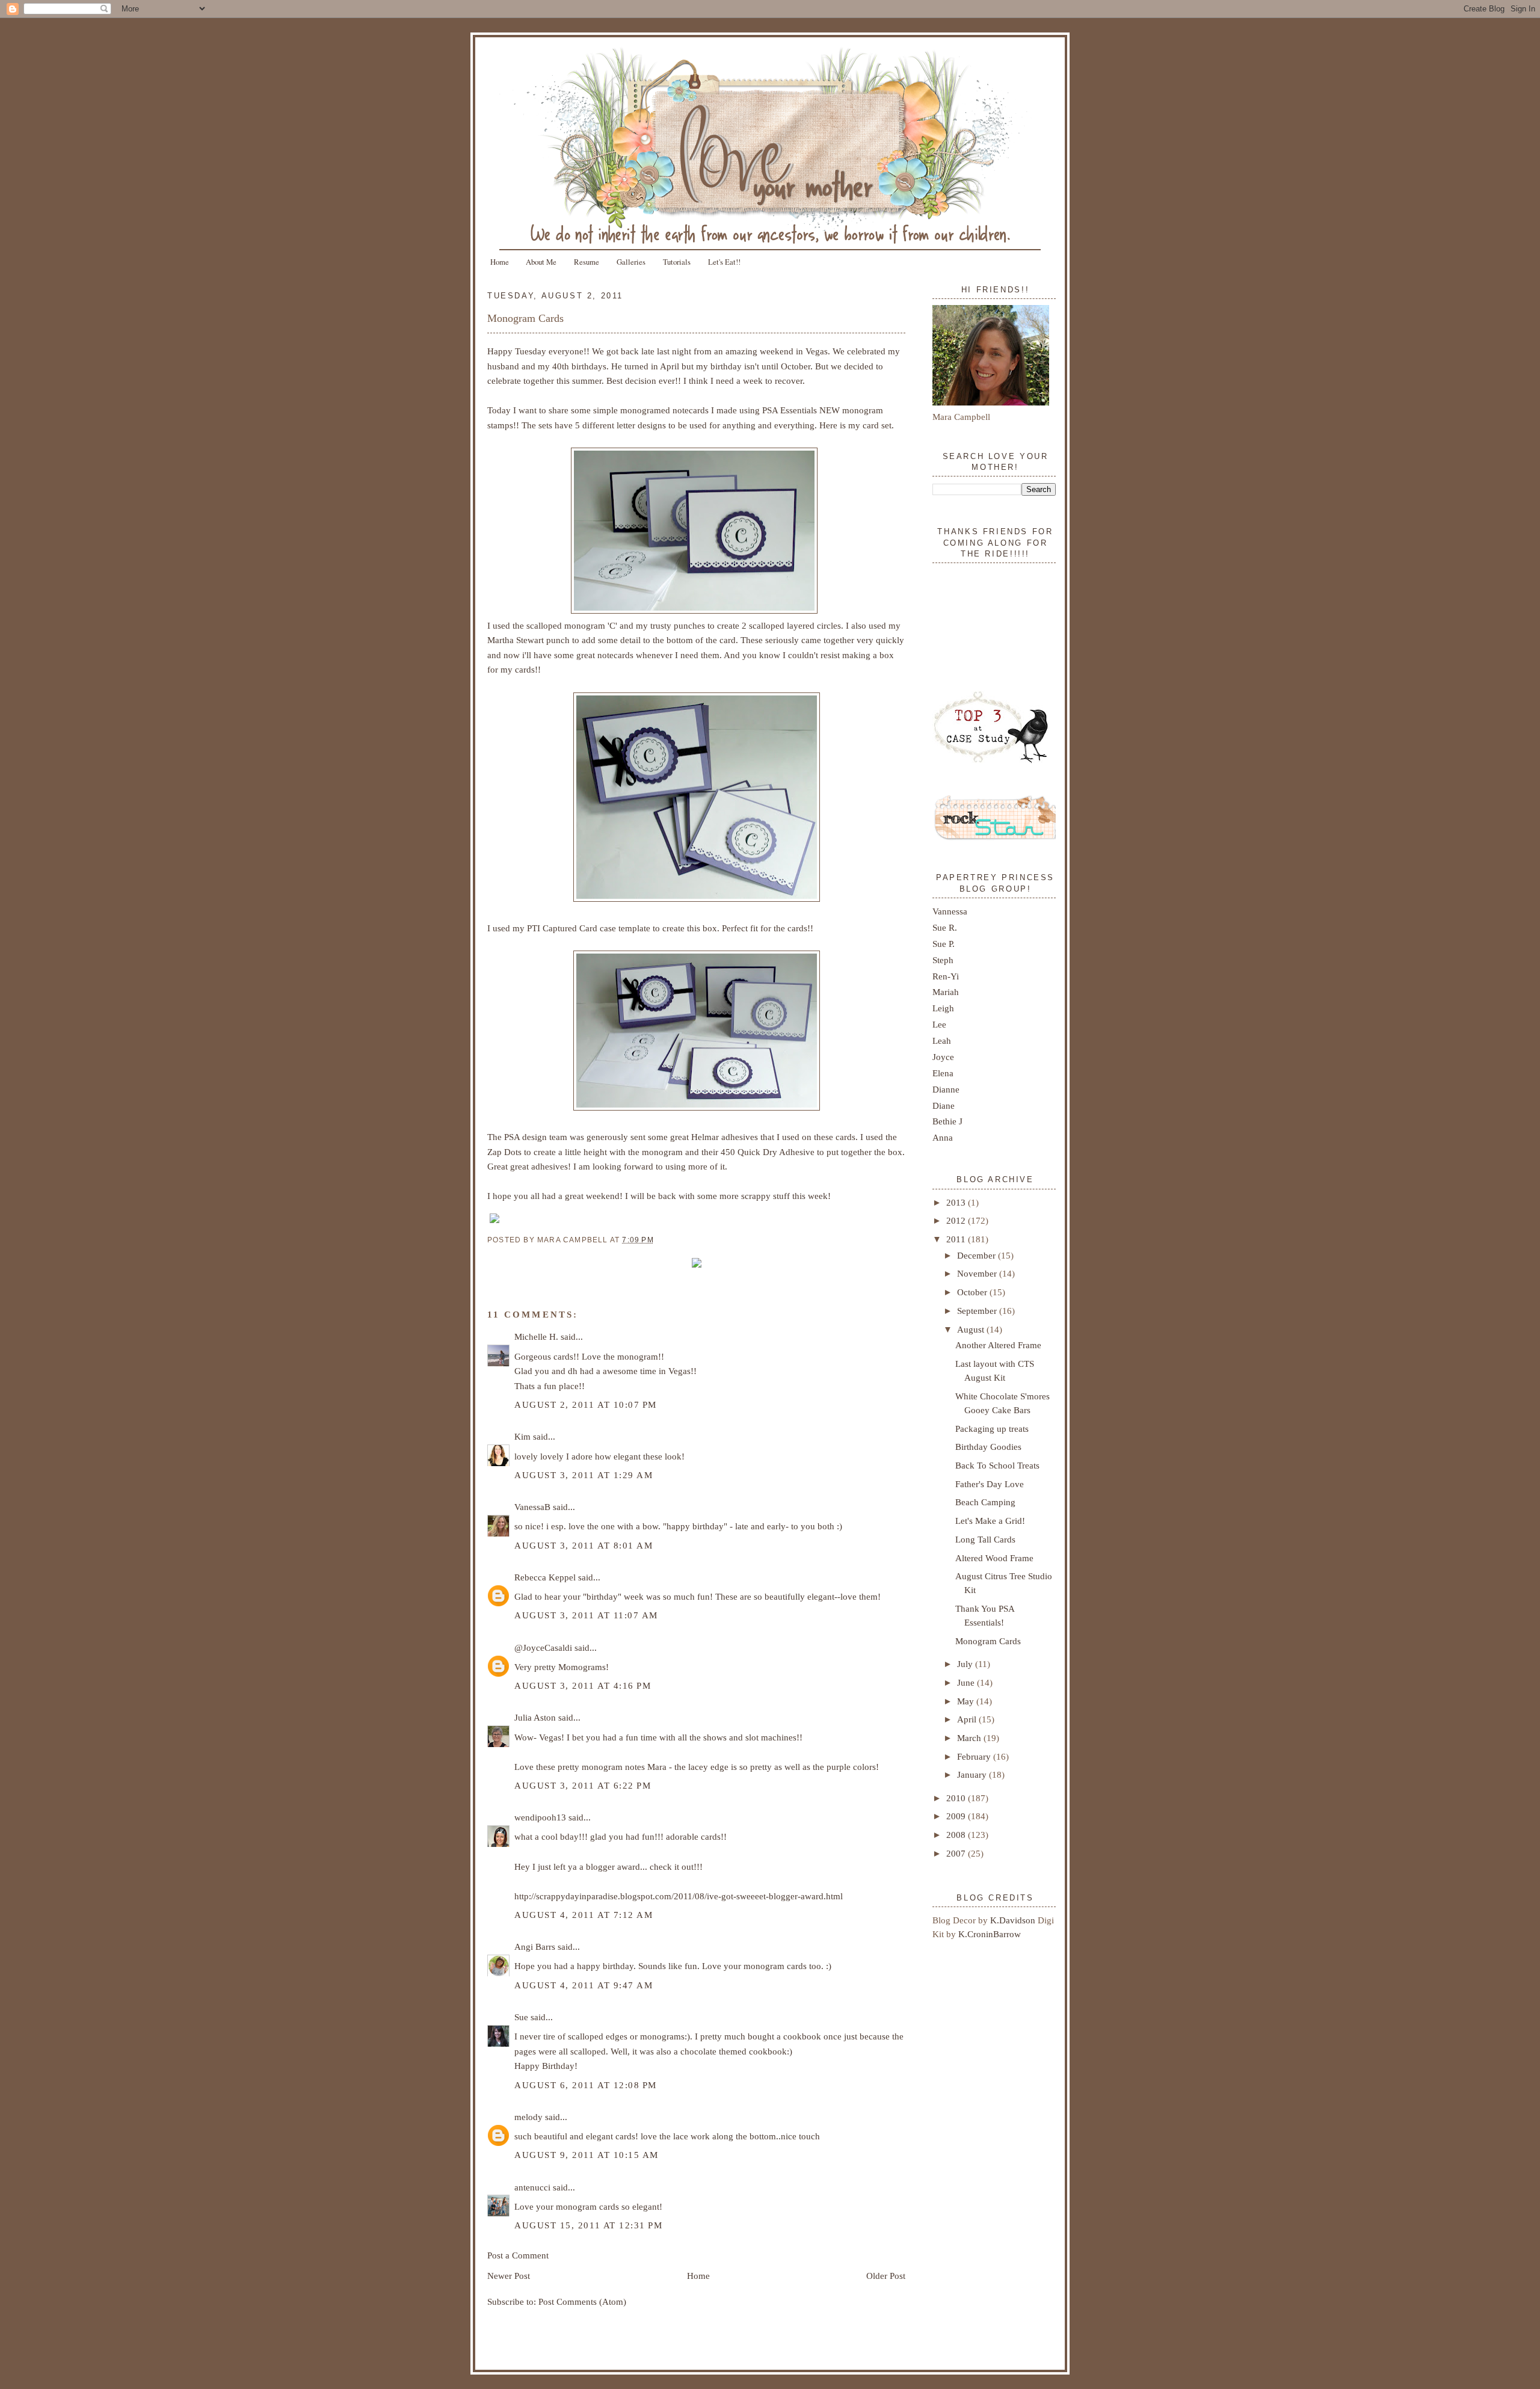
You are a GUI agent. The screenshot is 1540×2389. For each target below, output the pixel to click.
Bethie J (947, 1121)
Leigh (943, 1008)
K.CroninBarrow (990, 1934)
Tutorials (677, 262)
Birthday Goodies (988, 1447)
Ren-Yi (946, 976)
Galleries (631, 262)
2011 (957, 1239)
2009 (957, 1816)
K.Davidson (1014, 1920)
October (973, 1292)
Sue (521, 2017)
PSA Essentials (790, 410)
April (968, 1719)
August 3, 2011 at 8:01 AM (584, 1545)
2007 (957, 1853)
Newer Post (509, 2276)
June (967, 1682)
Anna (943, 1137)
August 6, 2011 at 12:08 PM (586, 2085)
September (978, 1311)
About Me (541, 262)
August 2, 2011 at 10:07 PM (586, 1404)
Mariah (946, 992)
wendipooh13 (540, 1817)
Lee (939, 1024)
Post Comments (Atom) (582, 2301)
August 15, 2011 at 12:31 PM (588, 2225)
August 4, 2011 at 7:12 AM (584, 1915)
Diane (944, 1105)
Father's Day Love (990, 1484)
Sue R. (945, 927)
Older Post (886, 2276)
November (978, 1273)
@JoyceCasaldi (543, 1648)
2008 (957, 1835)
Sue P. (944, 944)
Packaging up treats (992, 1429)
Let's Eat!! (724, 262)
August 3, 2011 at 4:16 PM (583, 1685)
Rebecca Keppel (545, 1577)
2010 (957, 1798)
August (972, 1329)
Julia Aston (535, 1717)
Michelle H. (536, 1336)
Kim (522, 1436)
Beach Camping (985, 1502)
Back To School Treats (997, 1465)
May (967, 1701)
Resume (587, 262)
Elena (943, 1073)
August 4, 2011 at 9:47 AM (584, 1985)
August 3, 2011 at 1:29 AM (584, 1475)
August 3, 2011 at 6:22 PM (583, 1785)
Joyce (943, 1057)
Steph (943, 960)
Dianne (946, 1089)
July (966, 1664)
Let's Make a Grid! (990, 1521)
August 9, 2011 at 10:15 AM (587, 2155)
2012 (957, 1220)
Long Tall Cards (985, 1539)
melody (528, 2117)
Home (500, 262)
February (975, 1756)
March (970, 1738)
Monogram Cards (525, 318)
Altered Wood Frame (994, 1558)
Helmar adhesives (725, 1137)
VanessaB (532, 1507)
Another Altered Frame (998, 1345)
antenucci (532, 2187)
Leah (942, 1040)
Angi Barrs (535, 1947)
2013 (957, 1202)
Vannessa (950, 911)
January (973, 1774)
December (978, 1255)
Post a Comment (518, 2255)
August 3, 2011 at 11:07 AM (586, 1615)
